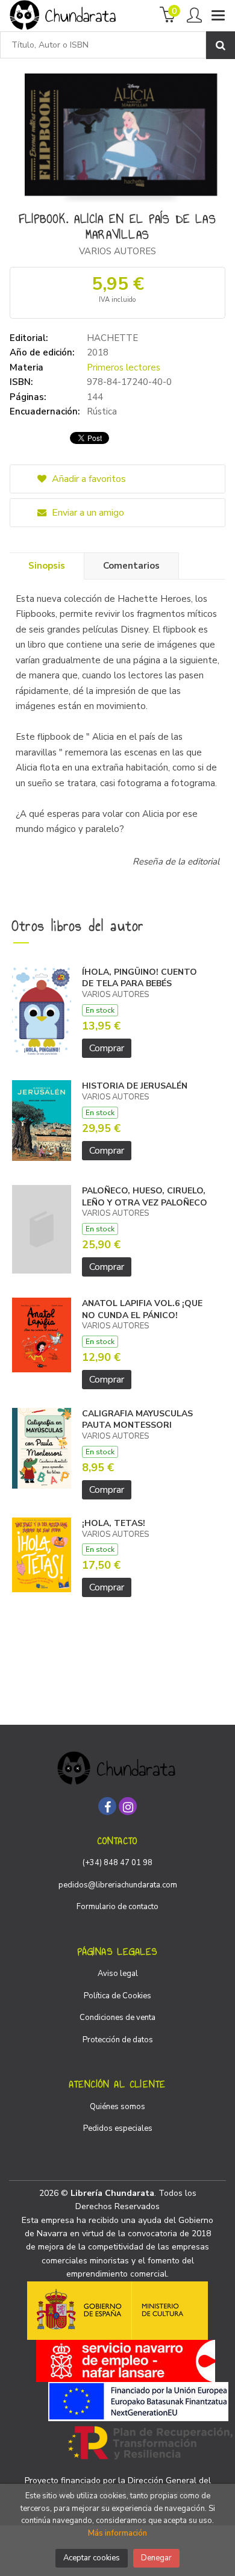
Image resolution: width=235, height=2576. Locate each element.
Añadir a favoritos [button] (88, 479)
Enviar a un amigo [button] (87, 513)
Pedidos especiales (118, 2128)
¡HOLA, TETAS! (114, 1523)
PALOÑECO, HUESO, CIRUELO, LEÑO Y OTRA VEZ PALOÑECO (145, 1197)
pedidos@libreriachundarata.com (118, 1885)
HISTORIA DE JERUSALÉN (135, 1086)
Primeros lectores (124, 367)
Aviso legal (118, 1974)
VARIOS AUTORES (117, 251)
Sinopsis (47, 566)
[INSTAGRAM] (128, 1806)
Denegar (156, 2558)
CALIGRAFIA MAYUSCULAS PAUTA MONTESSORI (137, 1420)
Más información (117, 2533)
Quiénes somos (117, 2107)
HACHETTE (112, 338)
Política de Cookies (117, 1996)
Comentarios (131, 566)
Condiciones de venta (117, 2018)
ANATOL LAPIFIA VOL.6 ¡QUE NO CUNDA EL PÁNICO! (142, 1309)
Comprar (107, 1048)
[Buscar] (221, 45)
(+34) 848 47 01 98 (117, 1863)
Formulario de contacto (117, 1907)
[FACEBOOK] (107, 1806)
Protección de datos (118, 2040)
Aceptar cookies (92, 2558)
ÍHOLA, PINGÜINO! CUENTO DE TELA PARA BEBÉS (139, 978)
